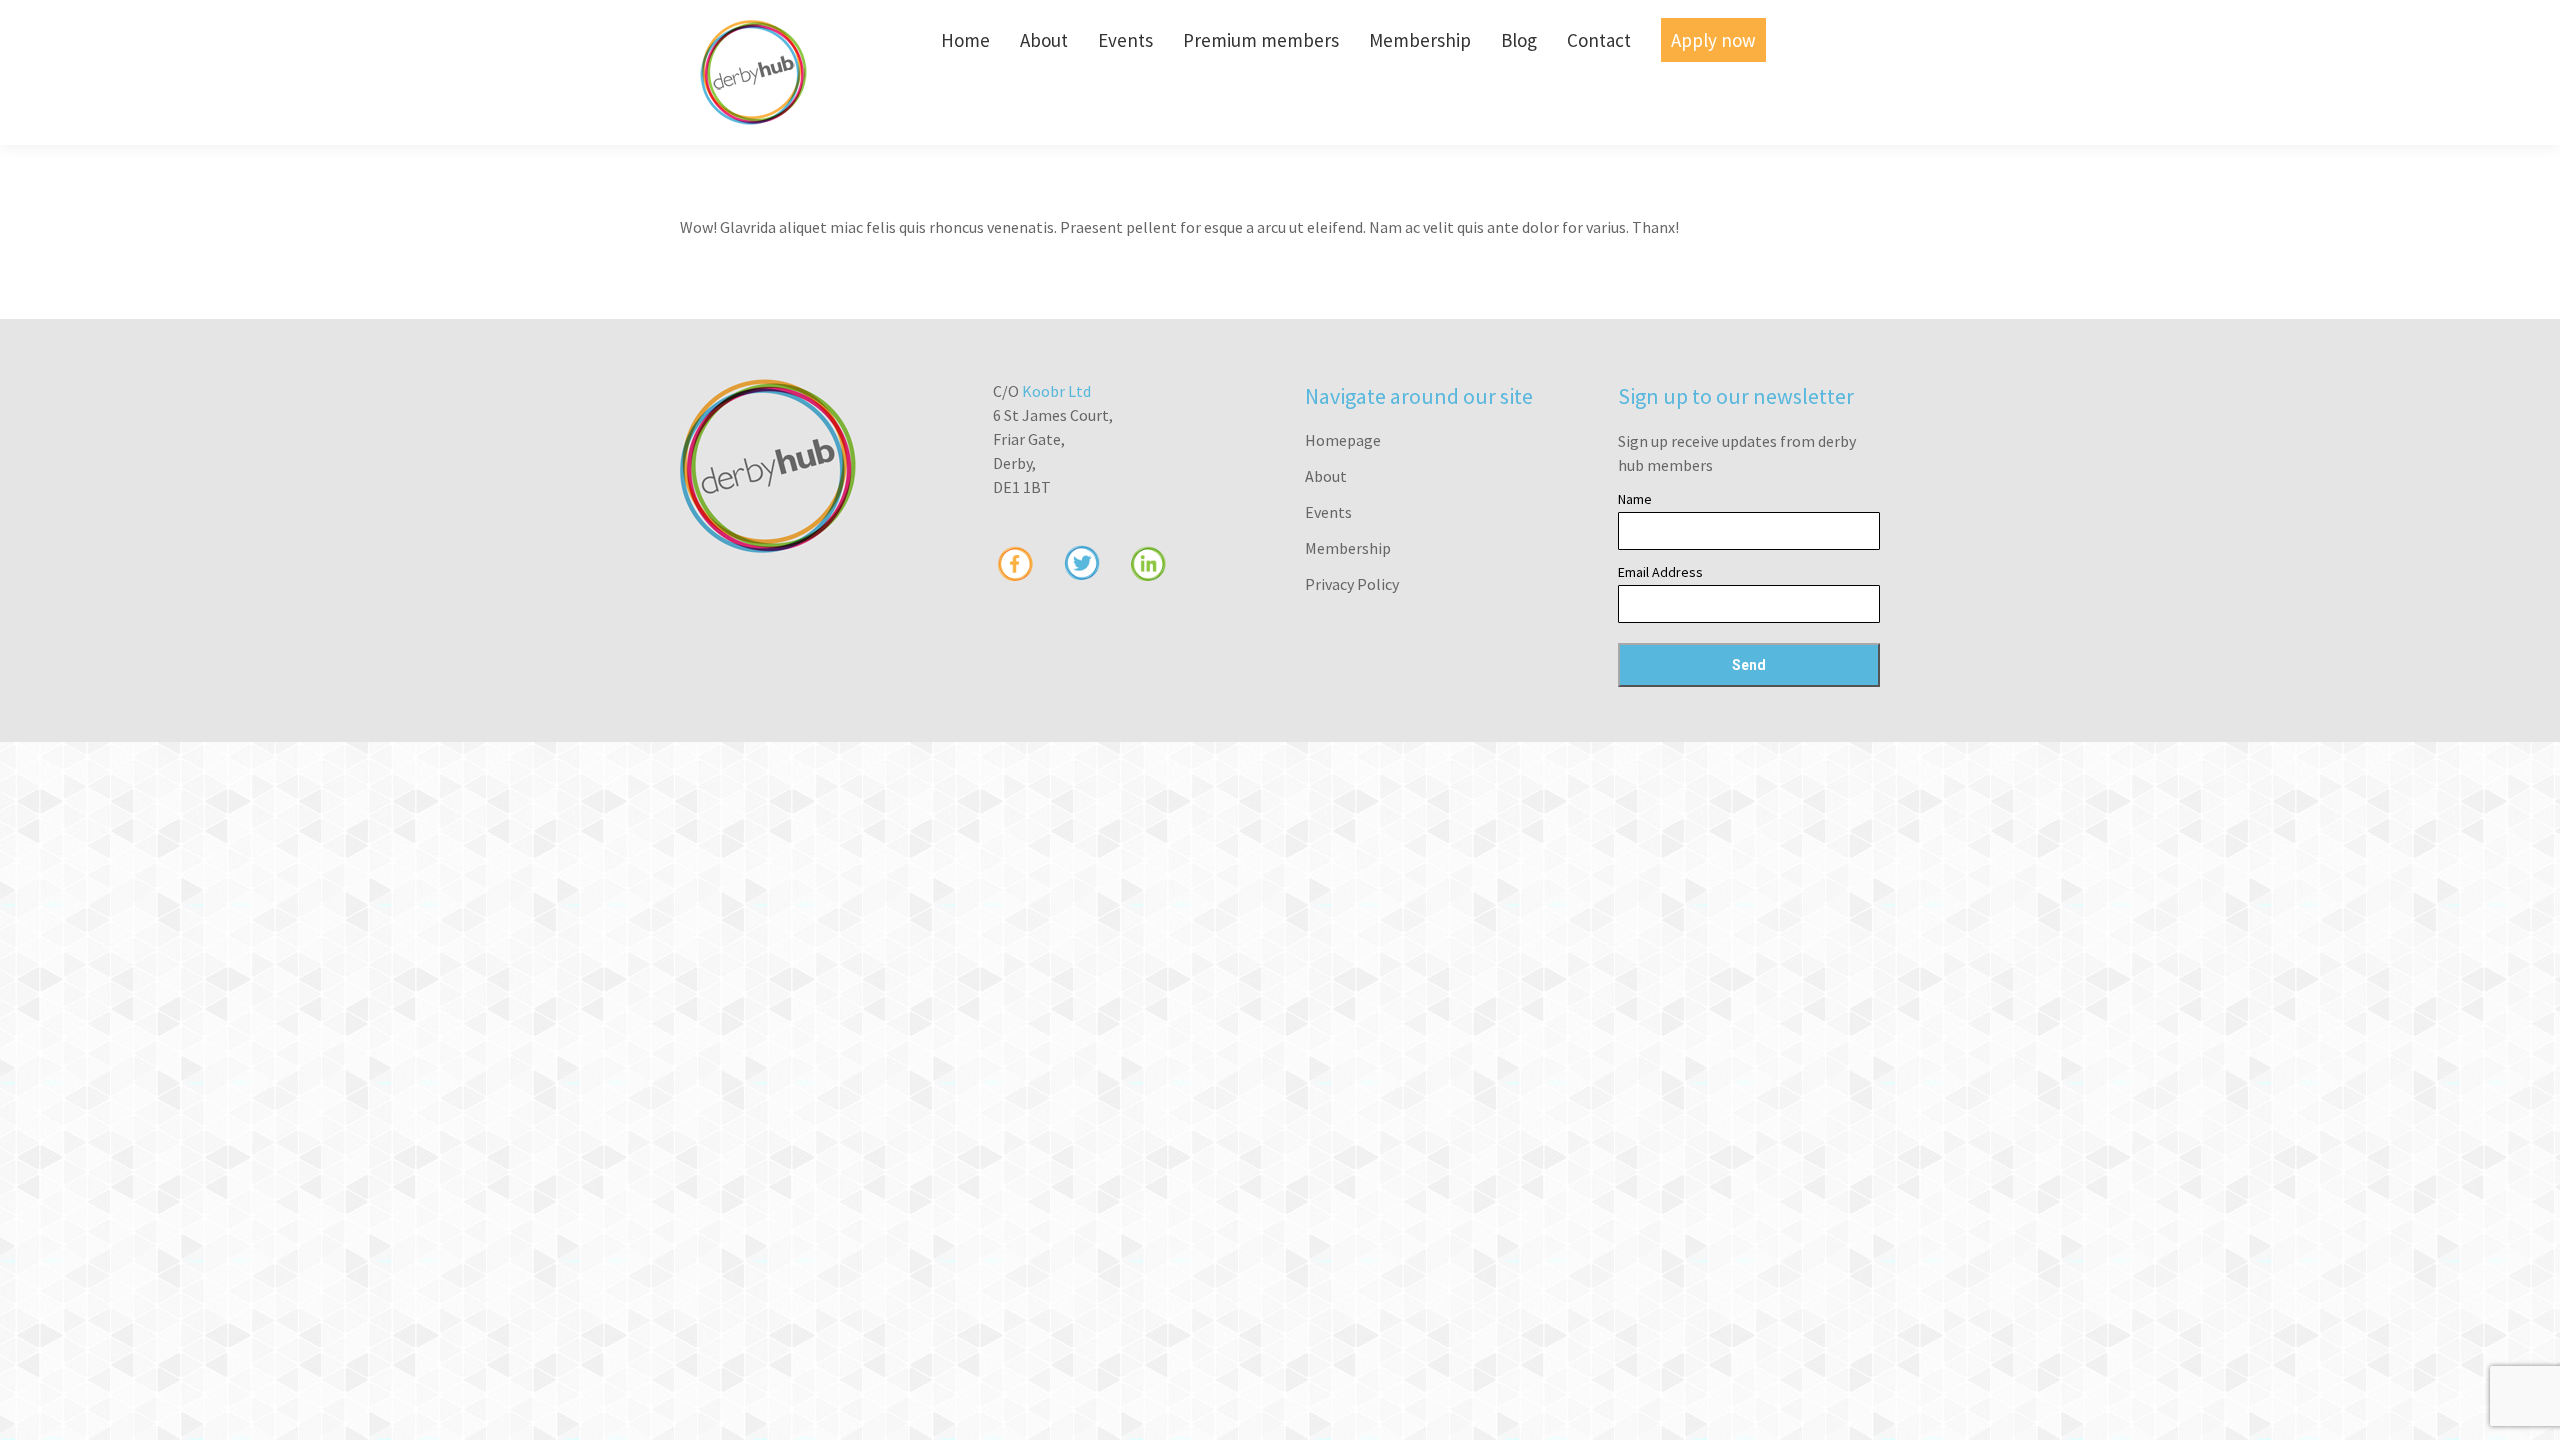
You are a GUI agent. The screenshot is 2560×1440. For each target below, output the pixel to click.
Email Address (1660, 572)
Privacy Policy (1352, 584)
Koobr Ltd (1056, 391)
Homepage (1343, 440)
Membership (1348, 548)
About (1326, 476)
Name (1635, 499)
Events (1328, 512)
